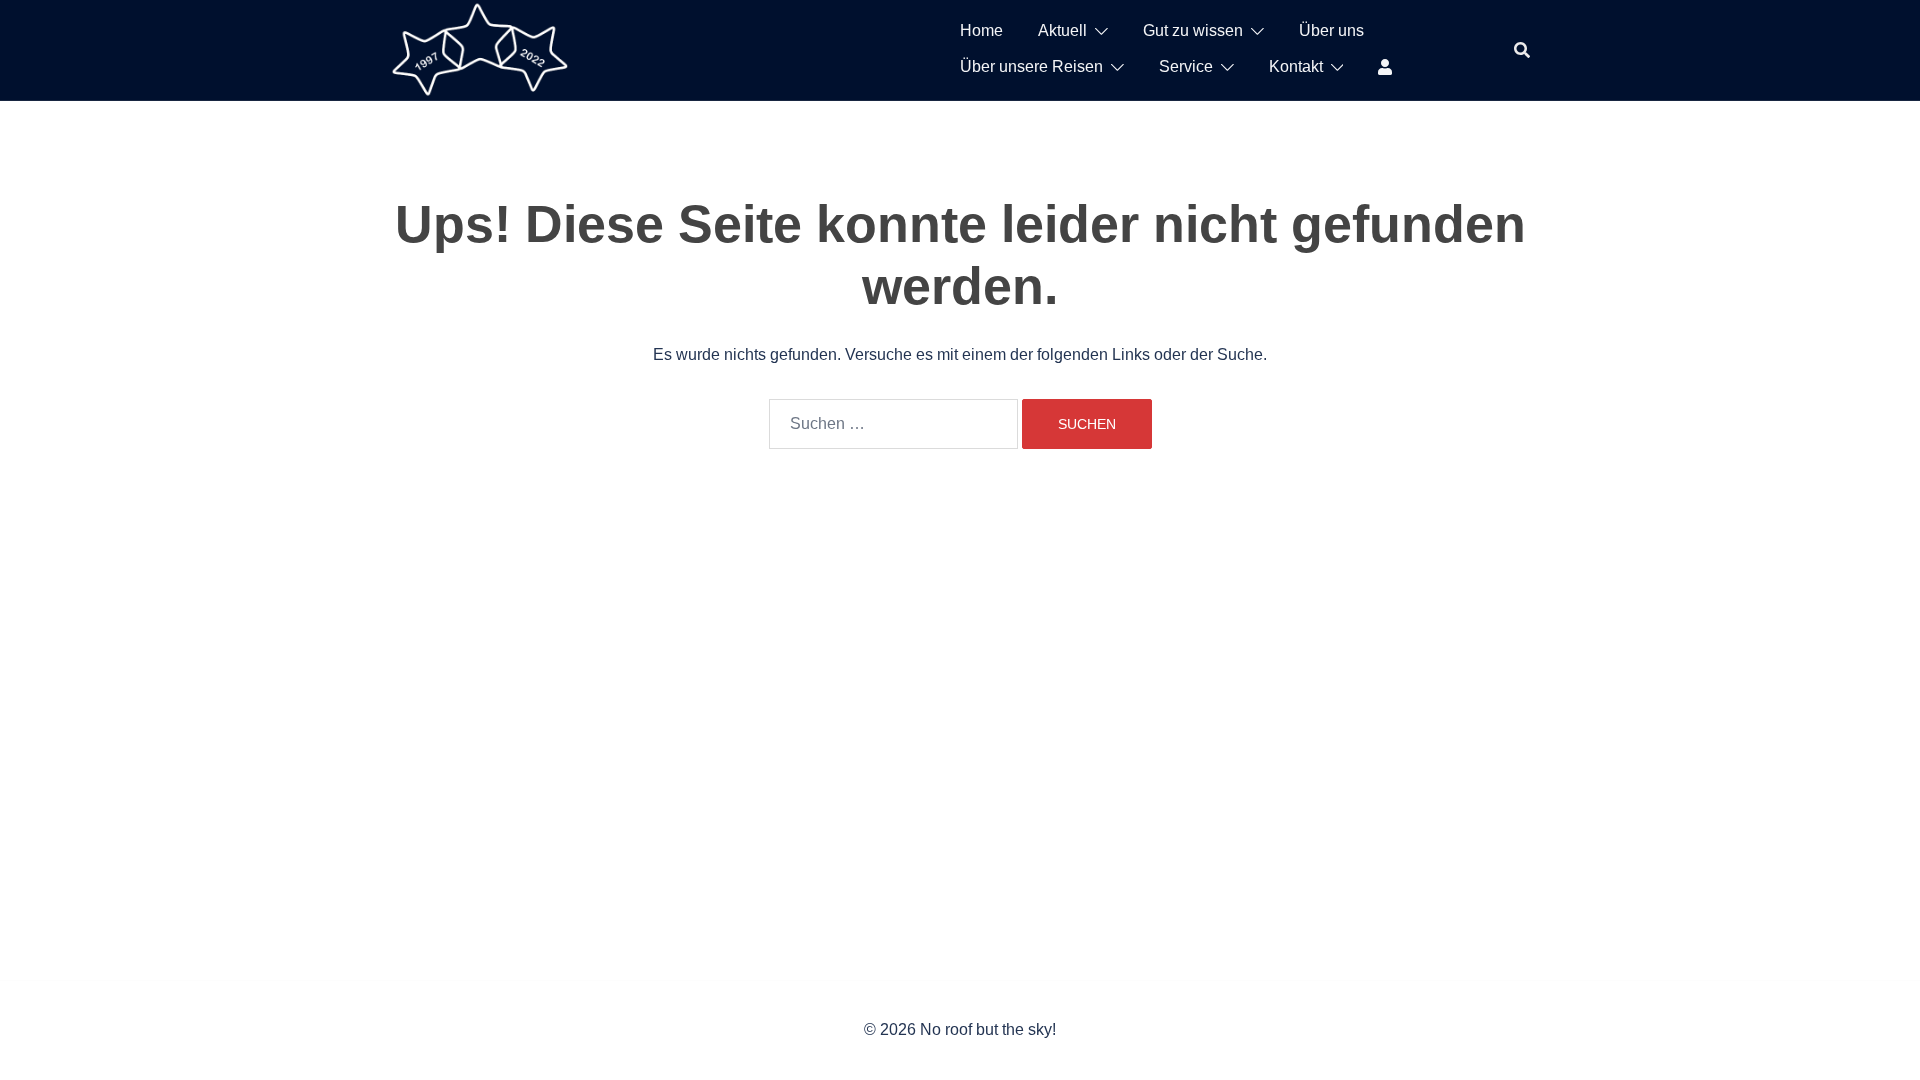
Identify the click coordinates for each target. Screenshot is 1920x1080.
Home (981, 30)
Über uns (1331, 30)
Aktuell (1062, 30)
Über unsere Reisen (1031, 66)
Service (1186, 66)
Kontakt (1296, 66)
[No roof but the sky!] (479, 48)
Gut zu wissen (1193, 30)
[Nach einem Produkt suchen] (1522, 50)
